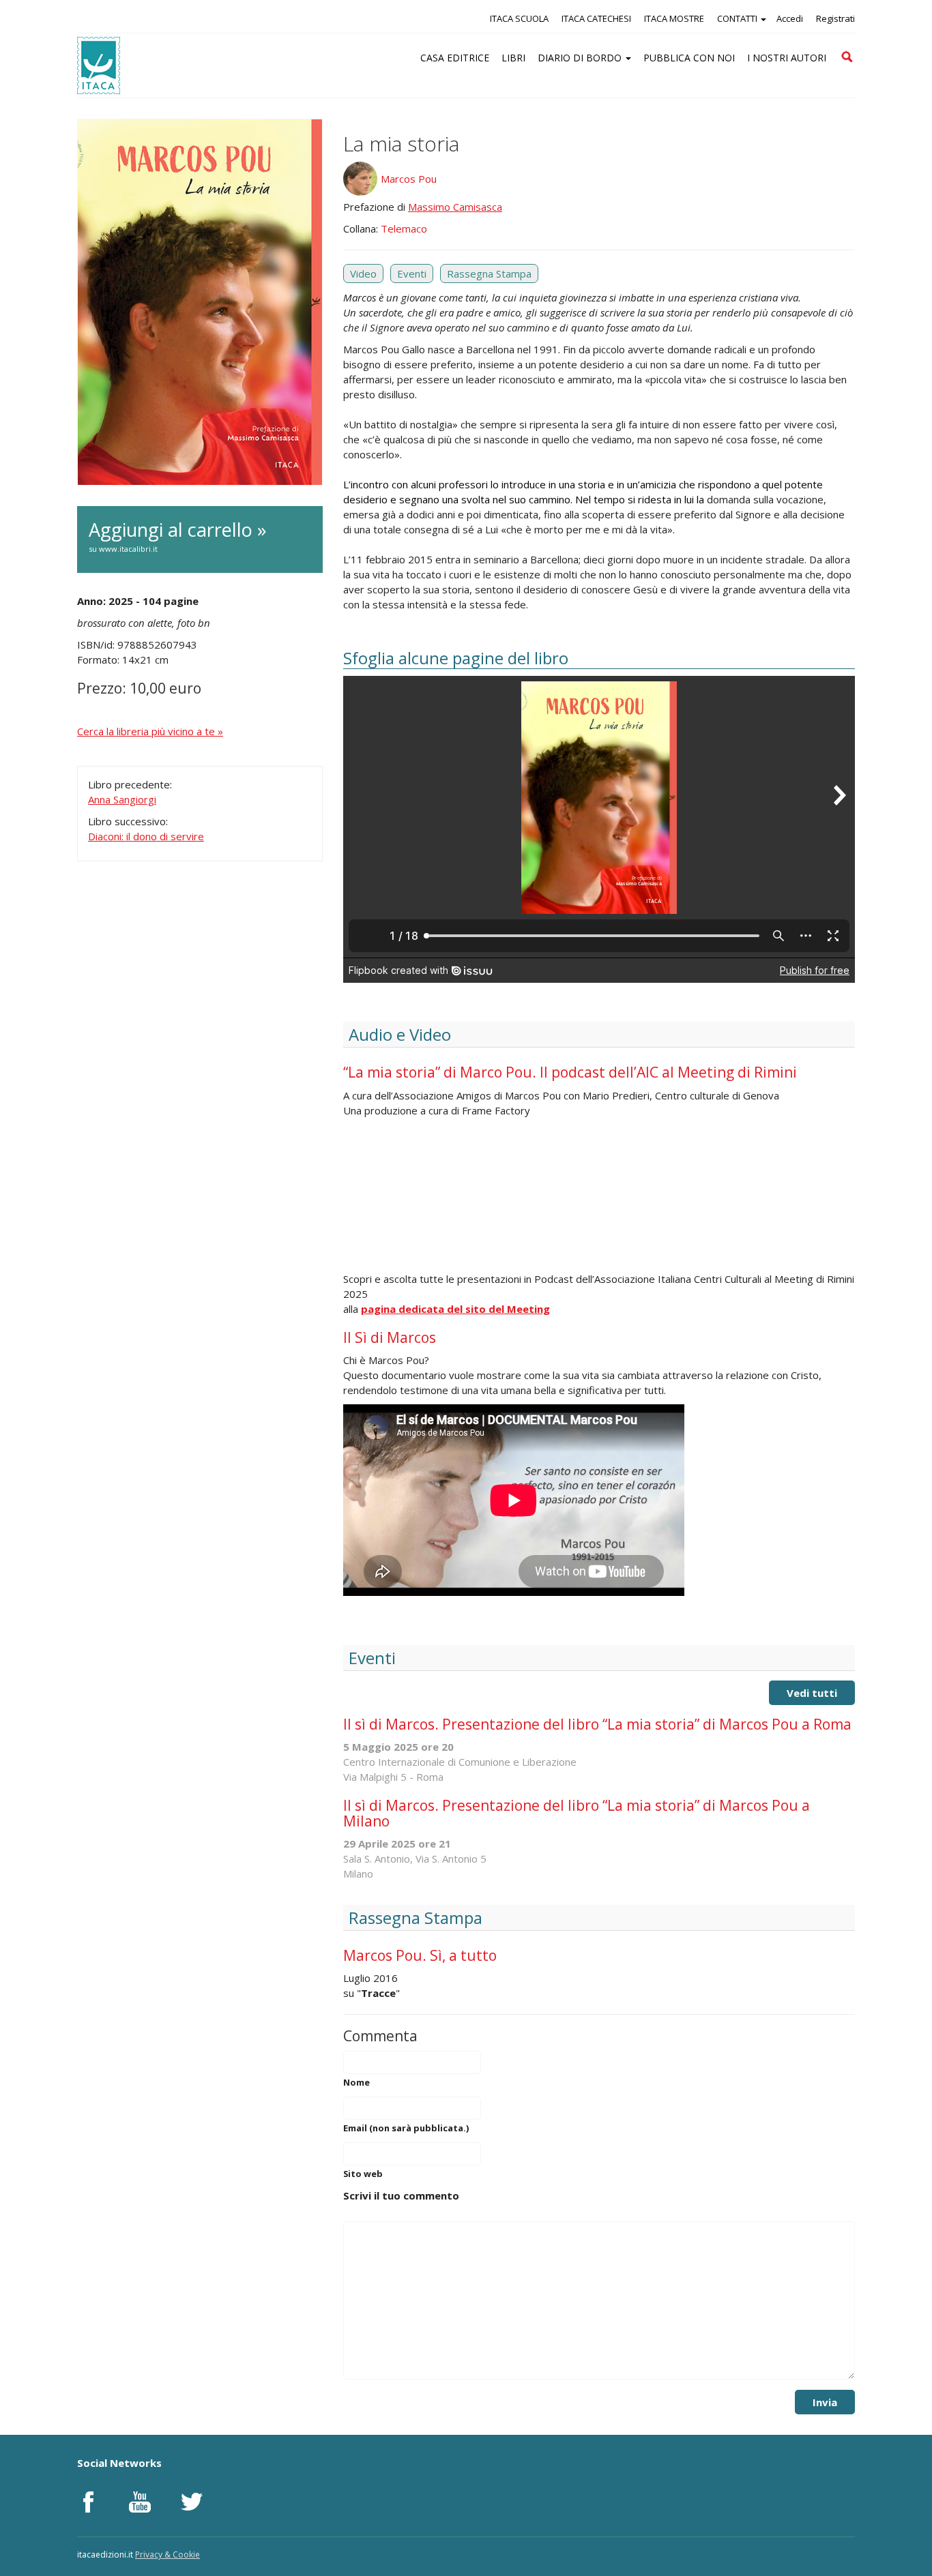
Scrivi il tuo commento (401, 2195)
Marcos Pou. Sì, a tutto (420, 1955)
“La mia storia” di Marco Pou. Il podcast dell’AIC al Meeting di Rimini (570, 1072)
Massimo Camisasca (455, 207)
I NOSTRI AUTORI (787, 58)
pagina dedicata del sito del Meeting (455, 1309)
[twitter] (192, 2502)
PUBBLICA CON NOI (689, 58)
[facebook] (88, 2502)
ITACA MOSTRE (674, 18)
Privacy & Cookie (168, 2555)
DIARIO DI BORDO (581, 58)
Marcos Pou (409, 179)
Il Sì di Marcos (390, 1337)
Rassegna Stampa (489, 273)
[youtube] (140, 2502)
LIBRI (513, 58)
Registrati (835, 18)
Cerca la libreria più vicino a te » (150, 731)
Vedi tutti (812, 1693)
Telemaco (404, 228)
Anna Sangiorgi (122, 799)
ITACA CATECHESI (596, 18)
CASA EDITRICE (455, 58)
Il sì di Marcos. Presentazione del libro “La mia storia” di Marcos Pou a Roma (597, 1724)
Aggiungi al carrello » (178, 535)
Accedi (790, 18)
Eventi (412, 273)
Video (363, 273)
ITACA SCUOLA (519, 18)
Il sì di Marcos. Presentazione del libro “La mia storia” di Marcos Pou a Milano (577, 1813)
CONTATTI (738, 18)
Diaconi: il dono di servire (146, 836)
